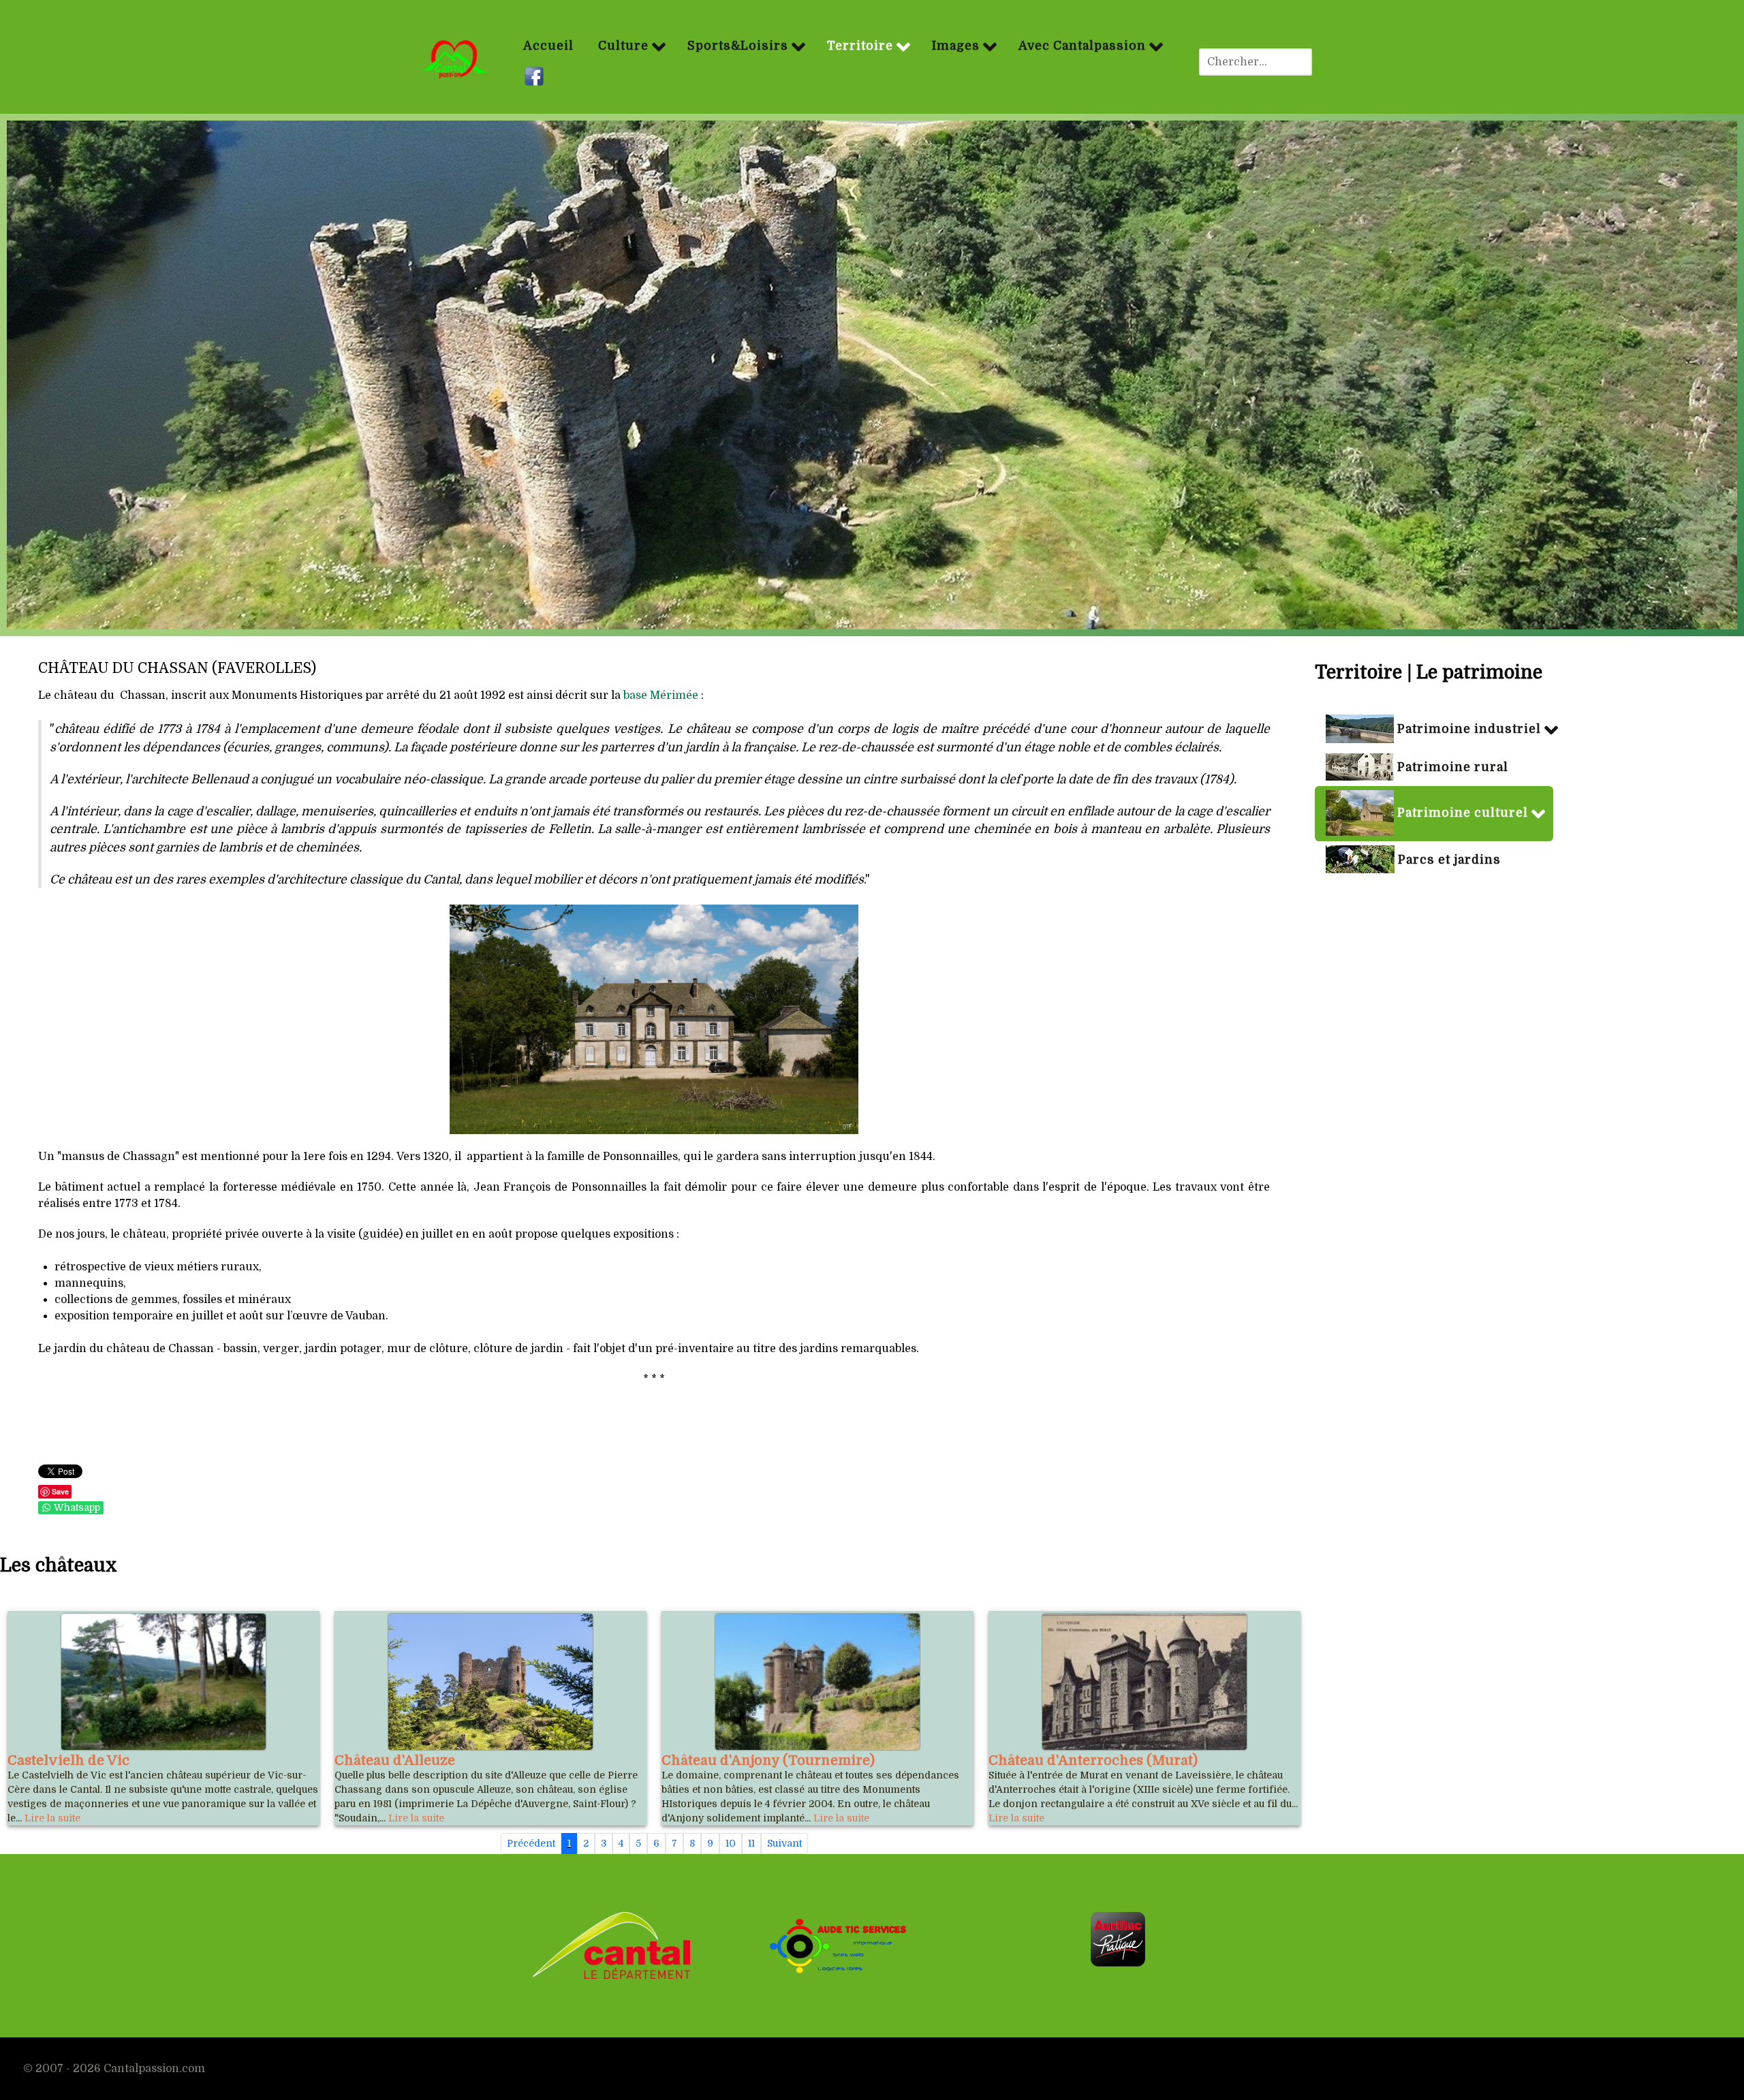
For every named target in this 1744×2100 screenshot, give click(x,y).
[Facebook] (536, 77)
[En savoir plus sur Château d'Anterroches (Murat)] (1144, 1682)
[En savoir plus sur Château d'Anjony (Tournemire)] (817, 1682)
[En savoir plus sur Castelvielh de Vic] (163, 1682)
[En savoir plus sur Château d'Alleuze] (490, 1682)
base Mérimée (661, 695)
